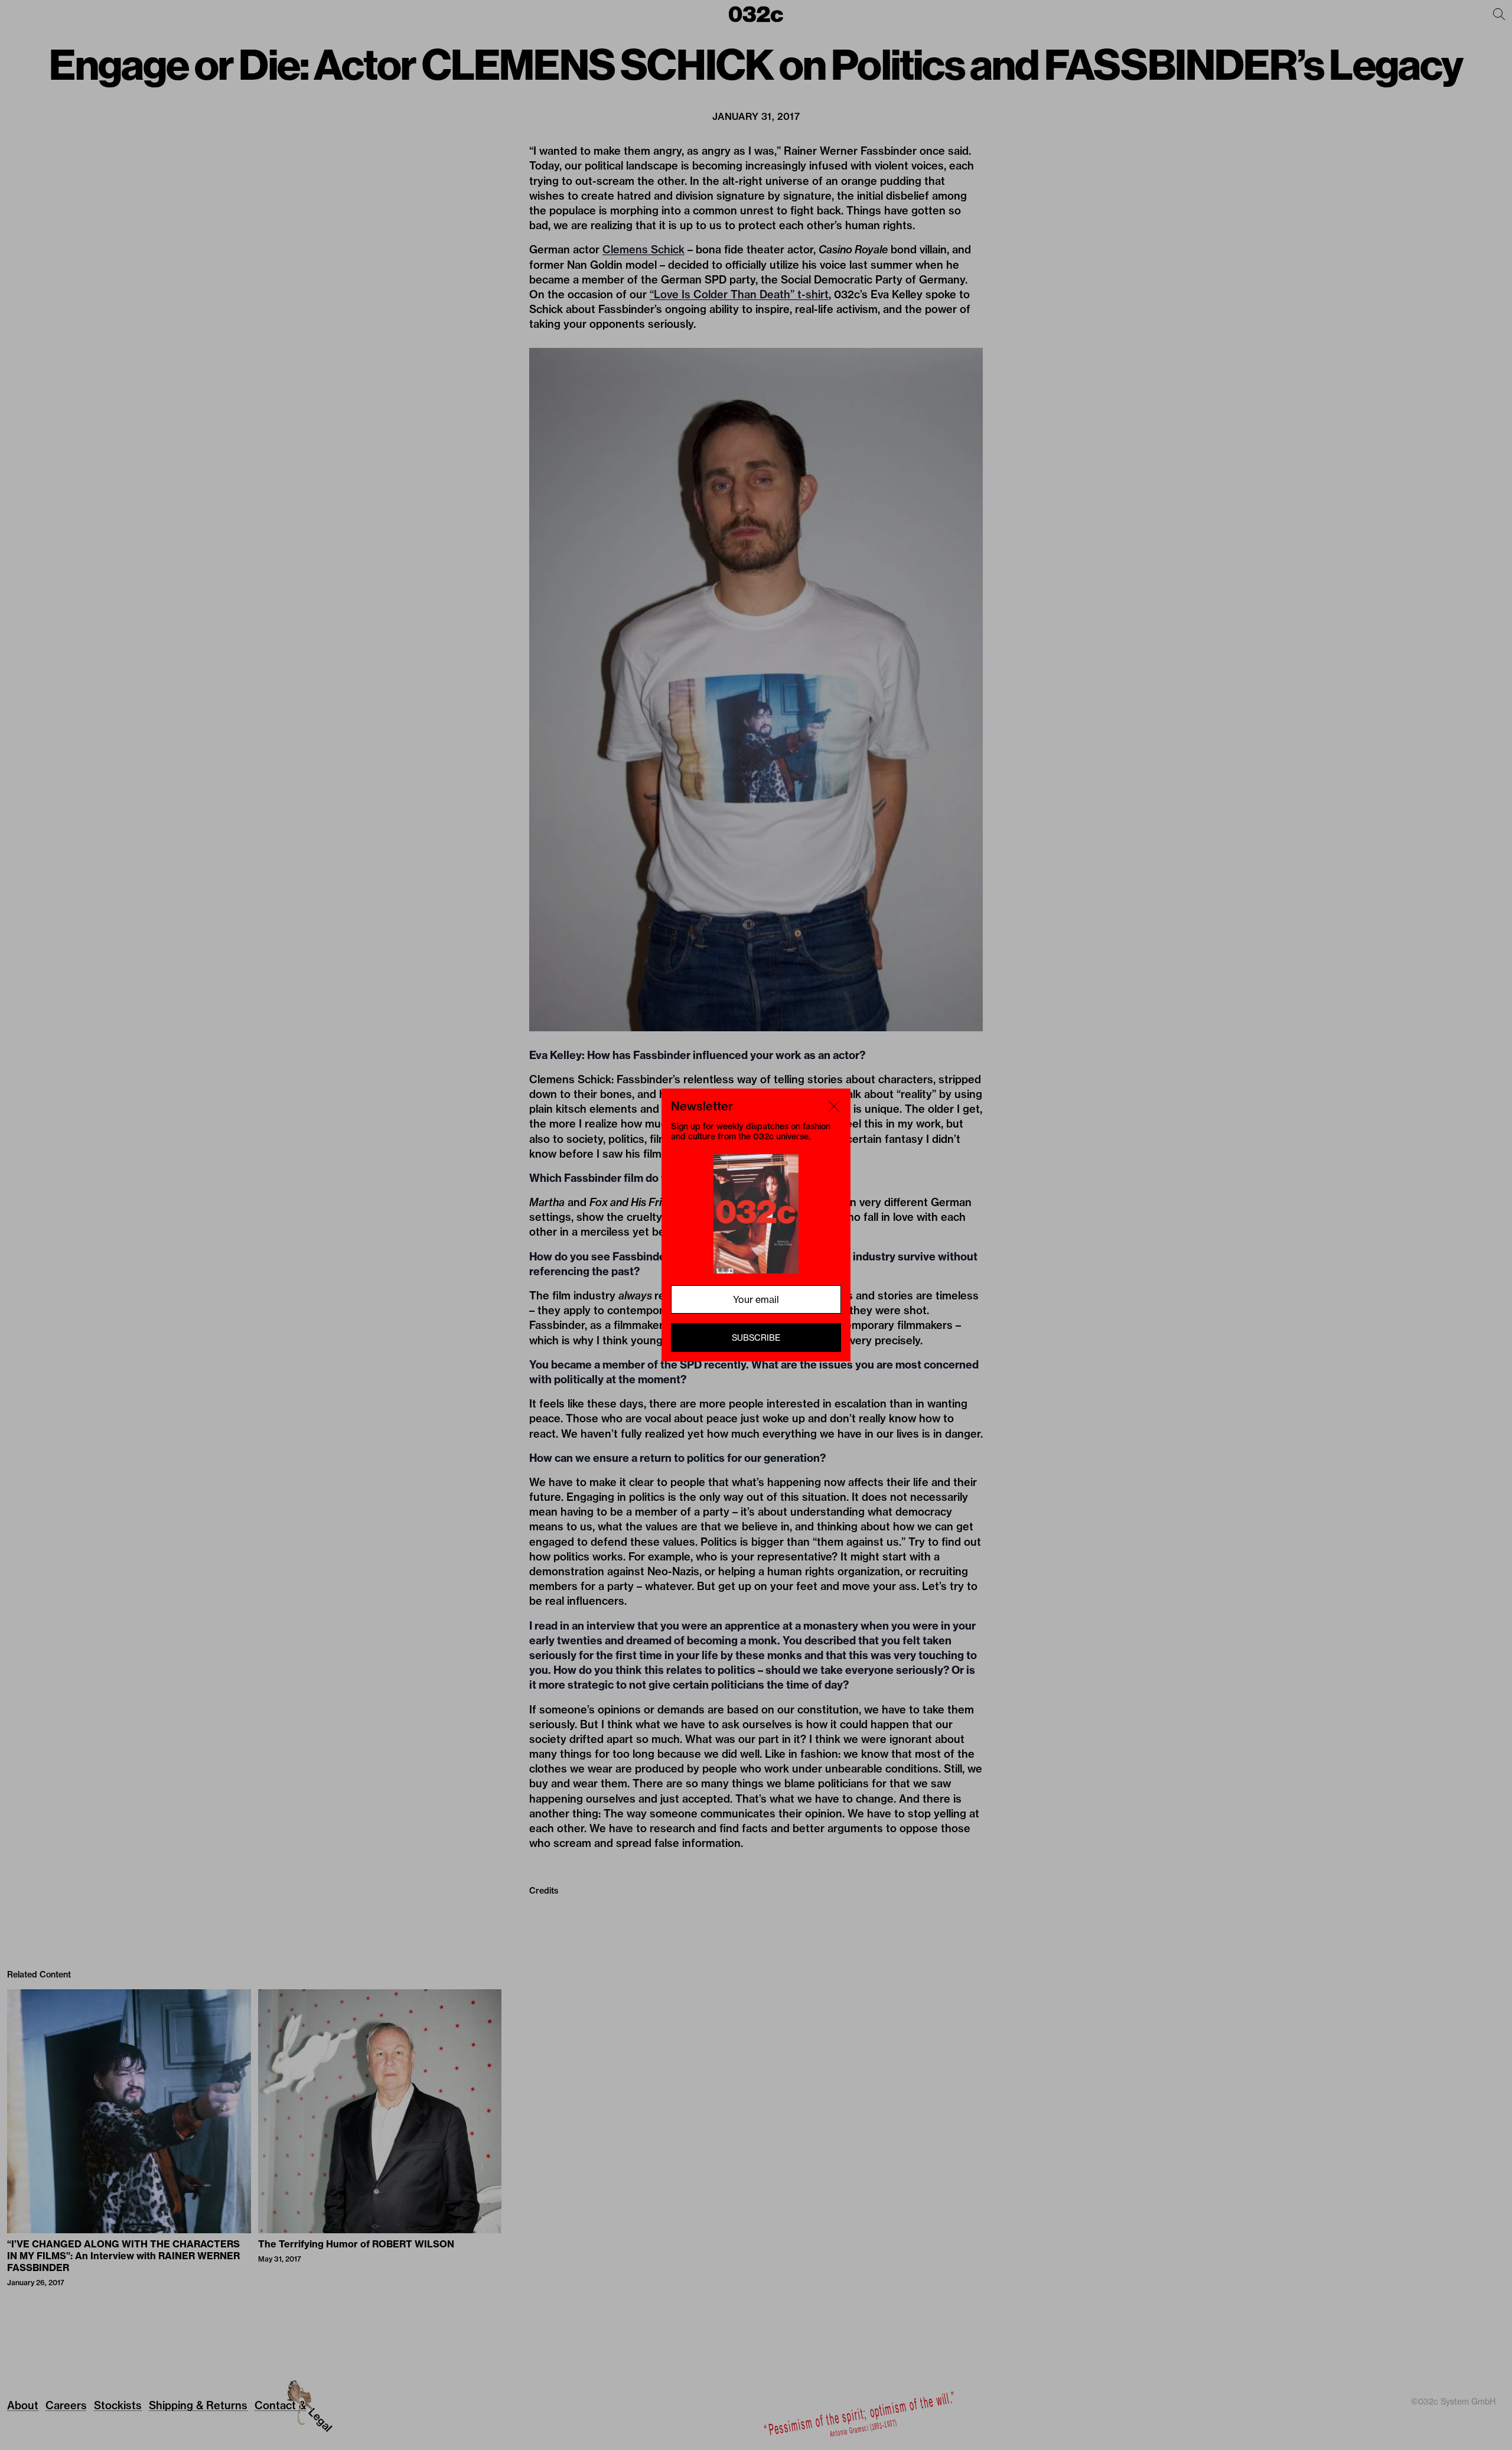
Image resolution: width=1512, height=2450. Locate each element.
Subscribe (756, 1338)
